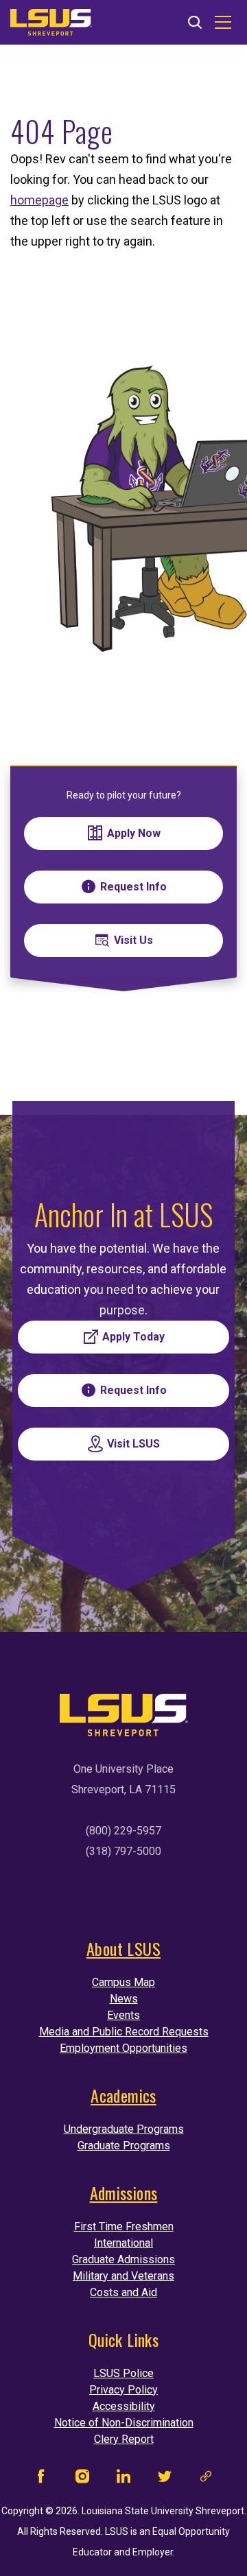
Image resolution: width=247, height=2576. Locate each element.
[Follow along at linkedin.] (123, 2480)
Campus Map (123, 1982)
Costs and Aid (123, 2292)
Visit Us (133, 940)
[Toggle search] (195, 23)
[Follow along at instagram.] (82, 2480)
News (124, 1999)
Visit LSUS (133, 1444)
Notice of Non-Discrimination (124, 2423)
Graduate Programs (124, 2146)
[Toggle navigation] (223, 23)
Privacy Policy (123, 2390)
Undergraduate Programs (124, 2129)
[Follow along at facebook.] (41, 2480)
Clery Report (124, 2439)
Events (123, 2015)
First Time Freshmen (124, 2226)
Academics (123, 2095)
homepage (39, 200)
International (123, 2243)
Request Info (133, 887)
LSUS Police (123, 2373)
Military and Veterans (123, 2276)
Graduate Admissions (123, 2259)
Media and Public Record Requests (124, 2032)
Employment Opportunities (123, 2048)
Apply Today (133, 1337)
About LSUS (123, 1948)
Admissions (124, 2193)
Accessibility (124, 2406)
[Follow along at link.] (206, 2480)
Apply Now (134, 833)
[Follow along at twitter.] (165, 2480)
